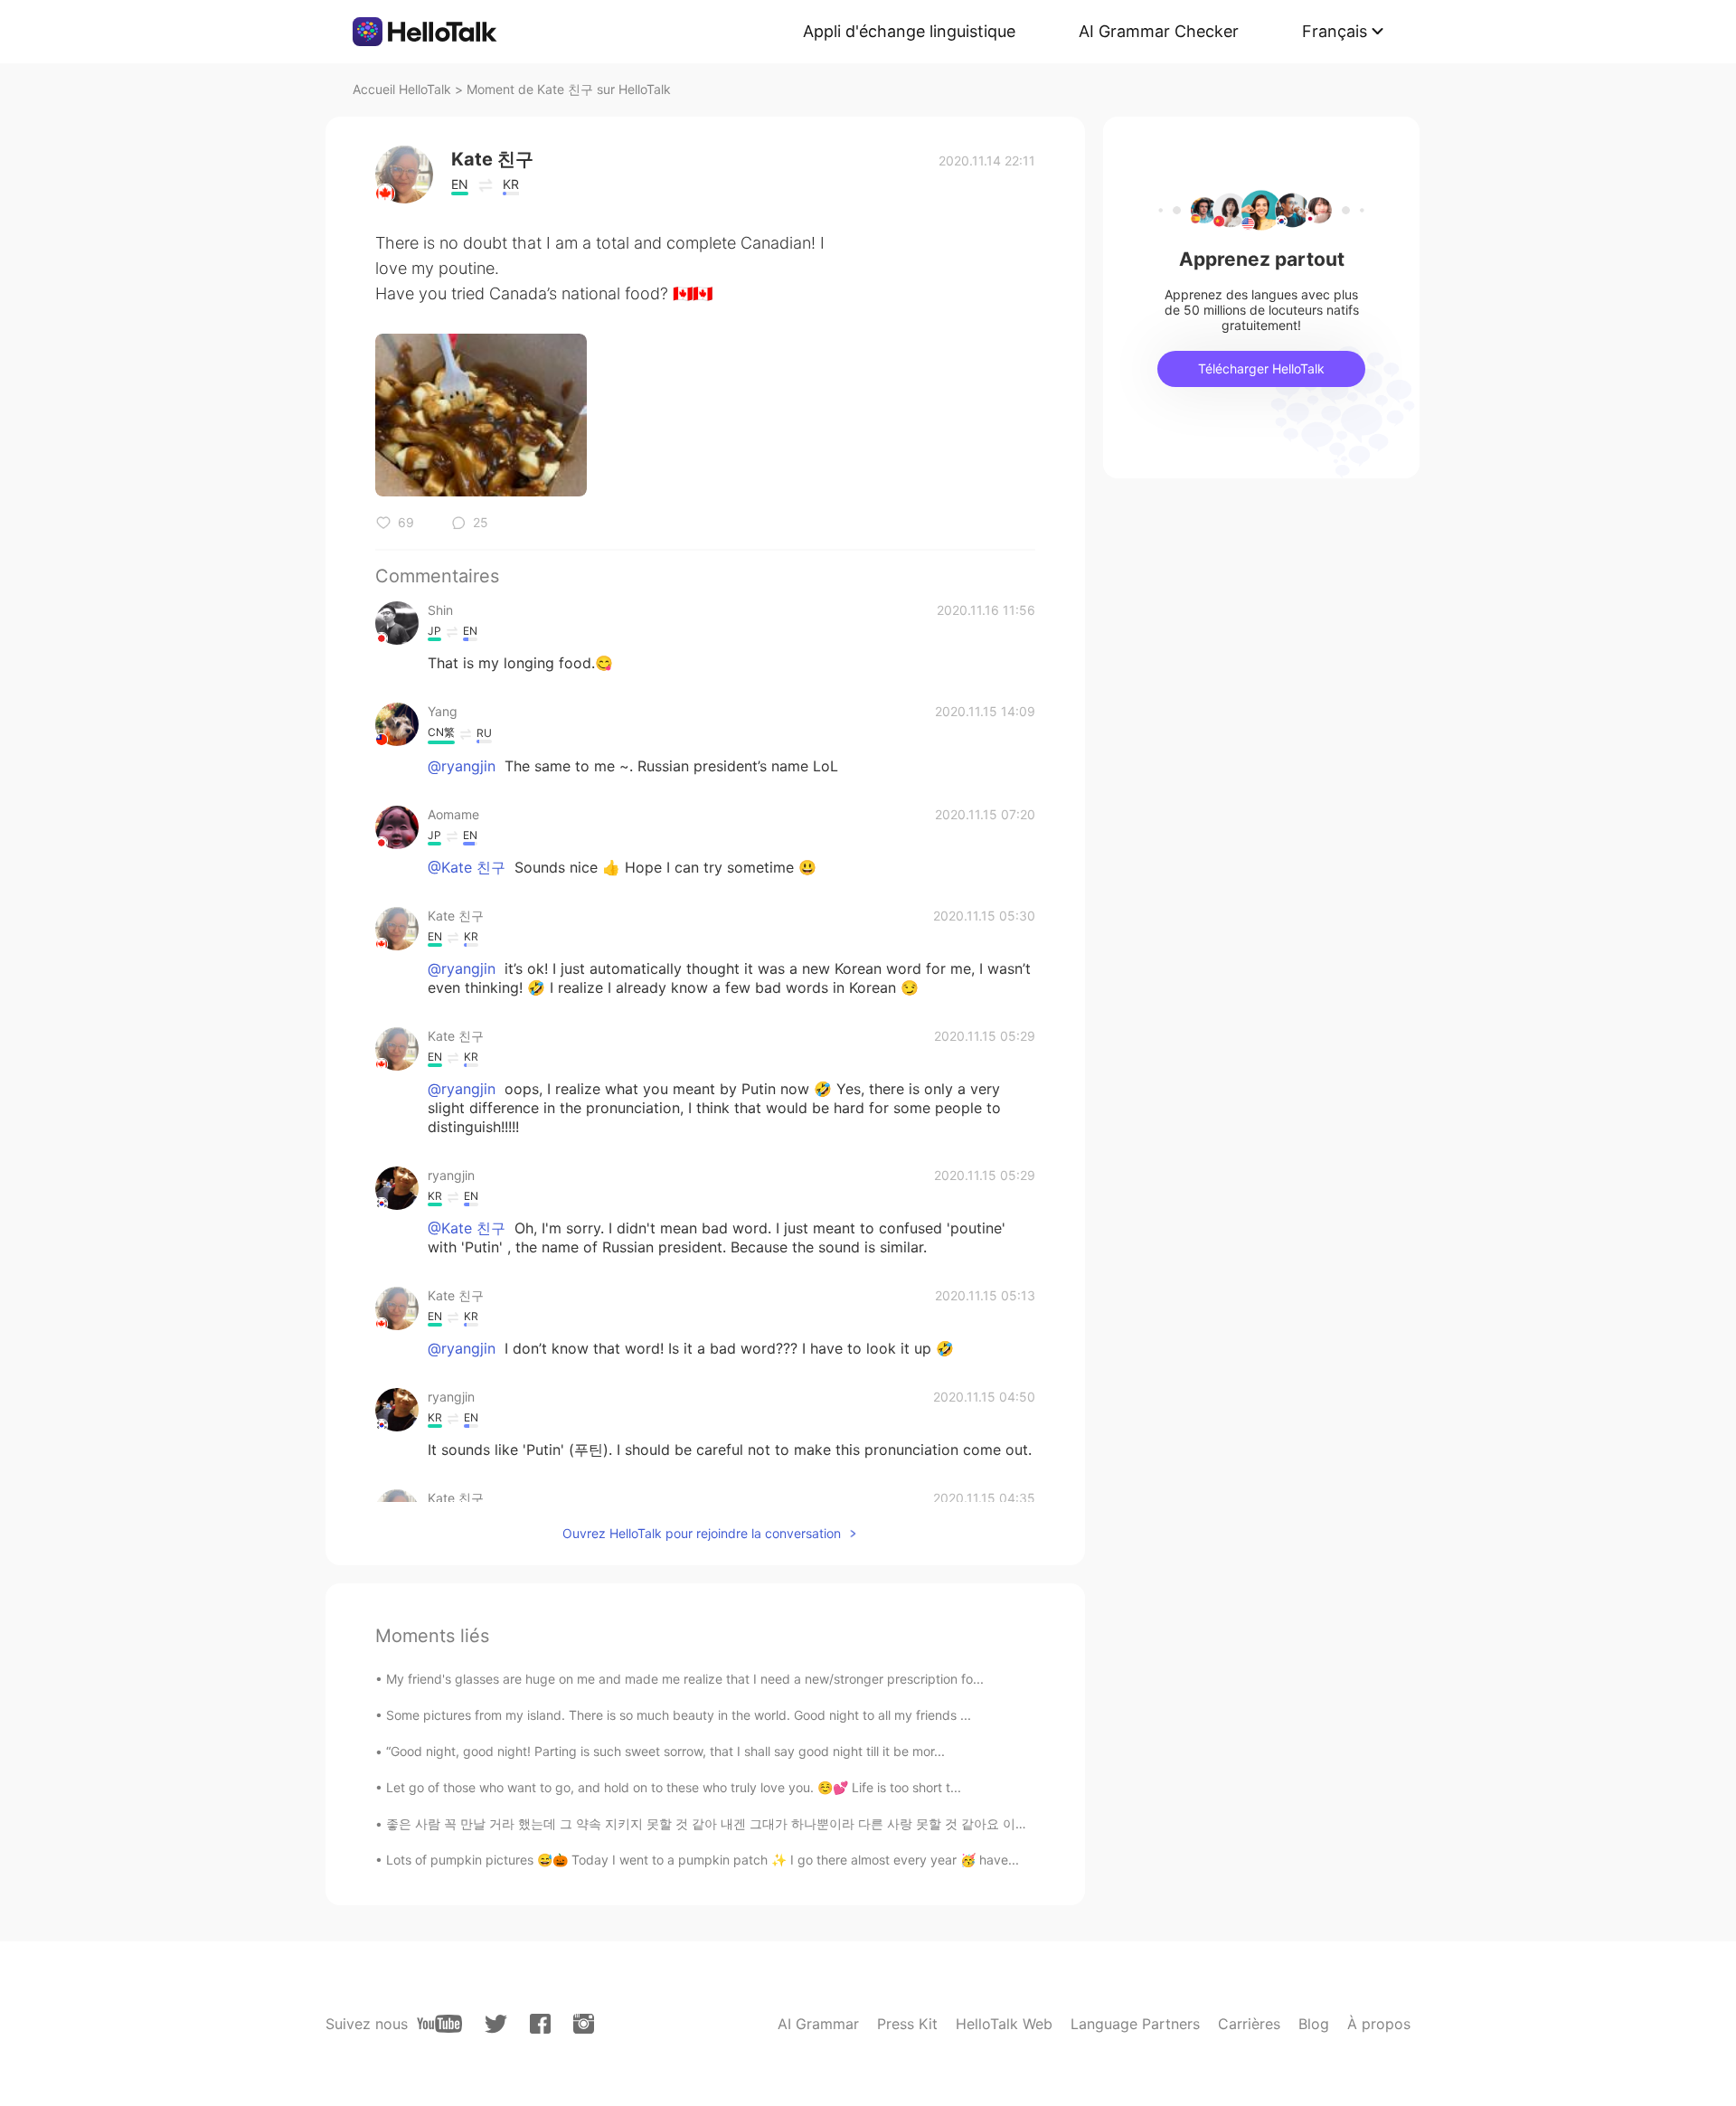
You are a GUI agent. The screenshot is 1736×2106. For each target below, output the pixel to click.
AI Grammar (818, 2024)
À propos (1379, 2024)
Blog (1314, 2024)
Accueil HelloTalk (402, 89)
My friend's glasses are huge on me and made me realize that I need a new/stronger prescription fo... (685, 1679)
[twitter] (496, 2024)
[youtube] (439, 2024)
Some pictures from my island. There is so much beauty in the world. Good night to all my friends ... (679, 1715)
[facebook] (540, 2024)
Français (1335, 31)
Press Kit (907, 2024)
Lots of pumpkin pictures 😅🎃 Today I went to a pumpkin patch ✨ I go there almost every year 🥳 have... (703, 1860)
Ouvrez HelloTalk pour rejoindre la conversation (702, 1533)
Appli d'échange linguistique (909, 31)
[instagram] (584, 2024)
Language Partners (1135, 2024)
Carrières (1249, 2024)
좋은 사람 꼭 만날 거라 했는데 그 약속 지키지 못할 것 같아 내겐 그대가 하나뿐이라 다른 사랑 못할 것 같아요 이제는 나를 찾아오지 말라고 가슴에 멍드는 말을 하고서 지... (866, 1823)
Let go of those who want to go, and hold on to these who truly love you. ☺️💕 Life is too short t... (674, 1787)
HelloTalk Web (1004, 2024)
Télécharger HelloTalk (1261, 368)
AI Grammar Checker (1159, 31)
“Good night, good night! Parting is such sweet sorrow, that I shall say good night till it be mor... (665, 1751)
